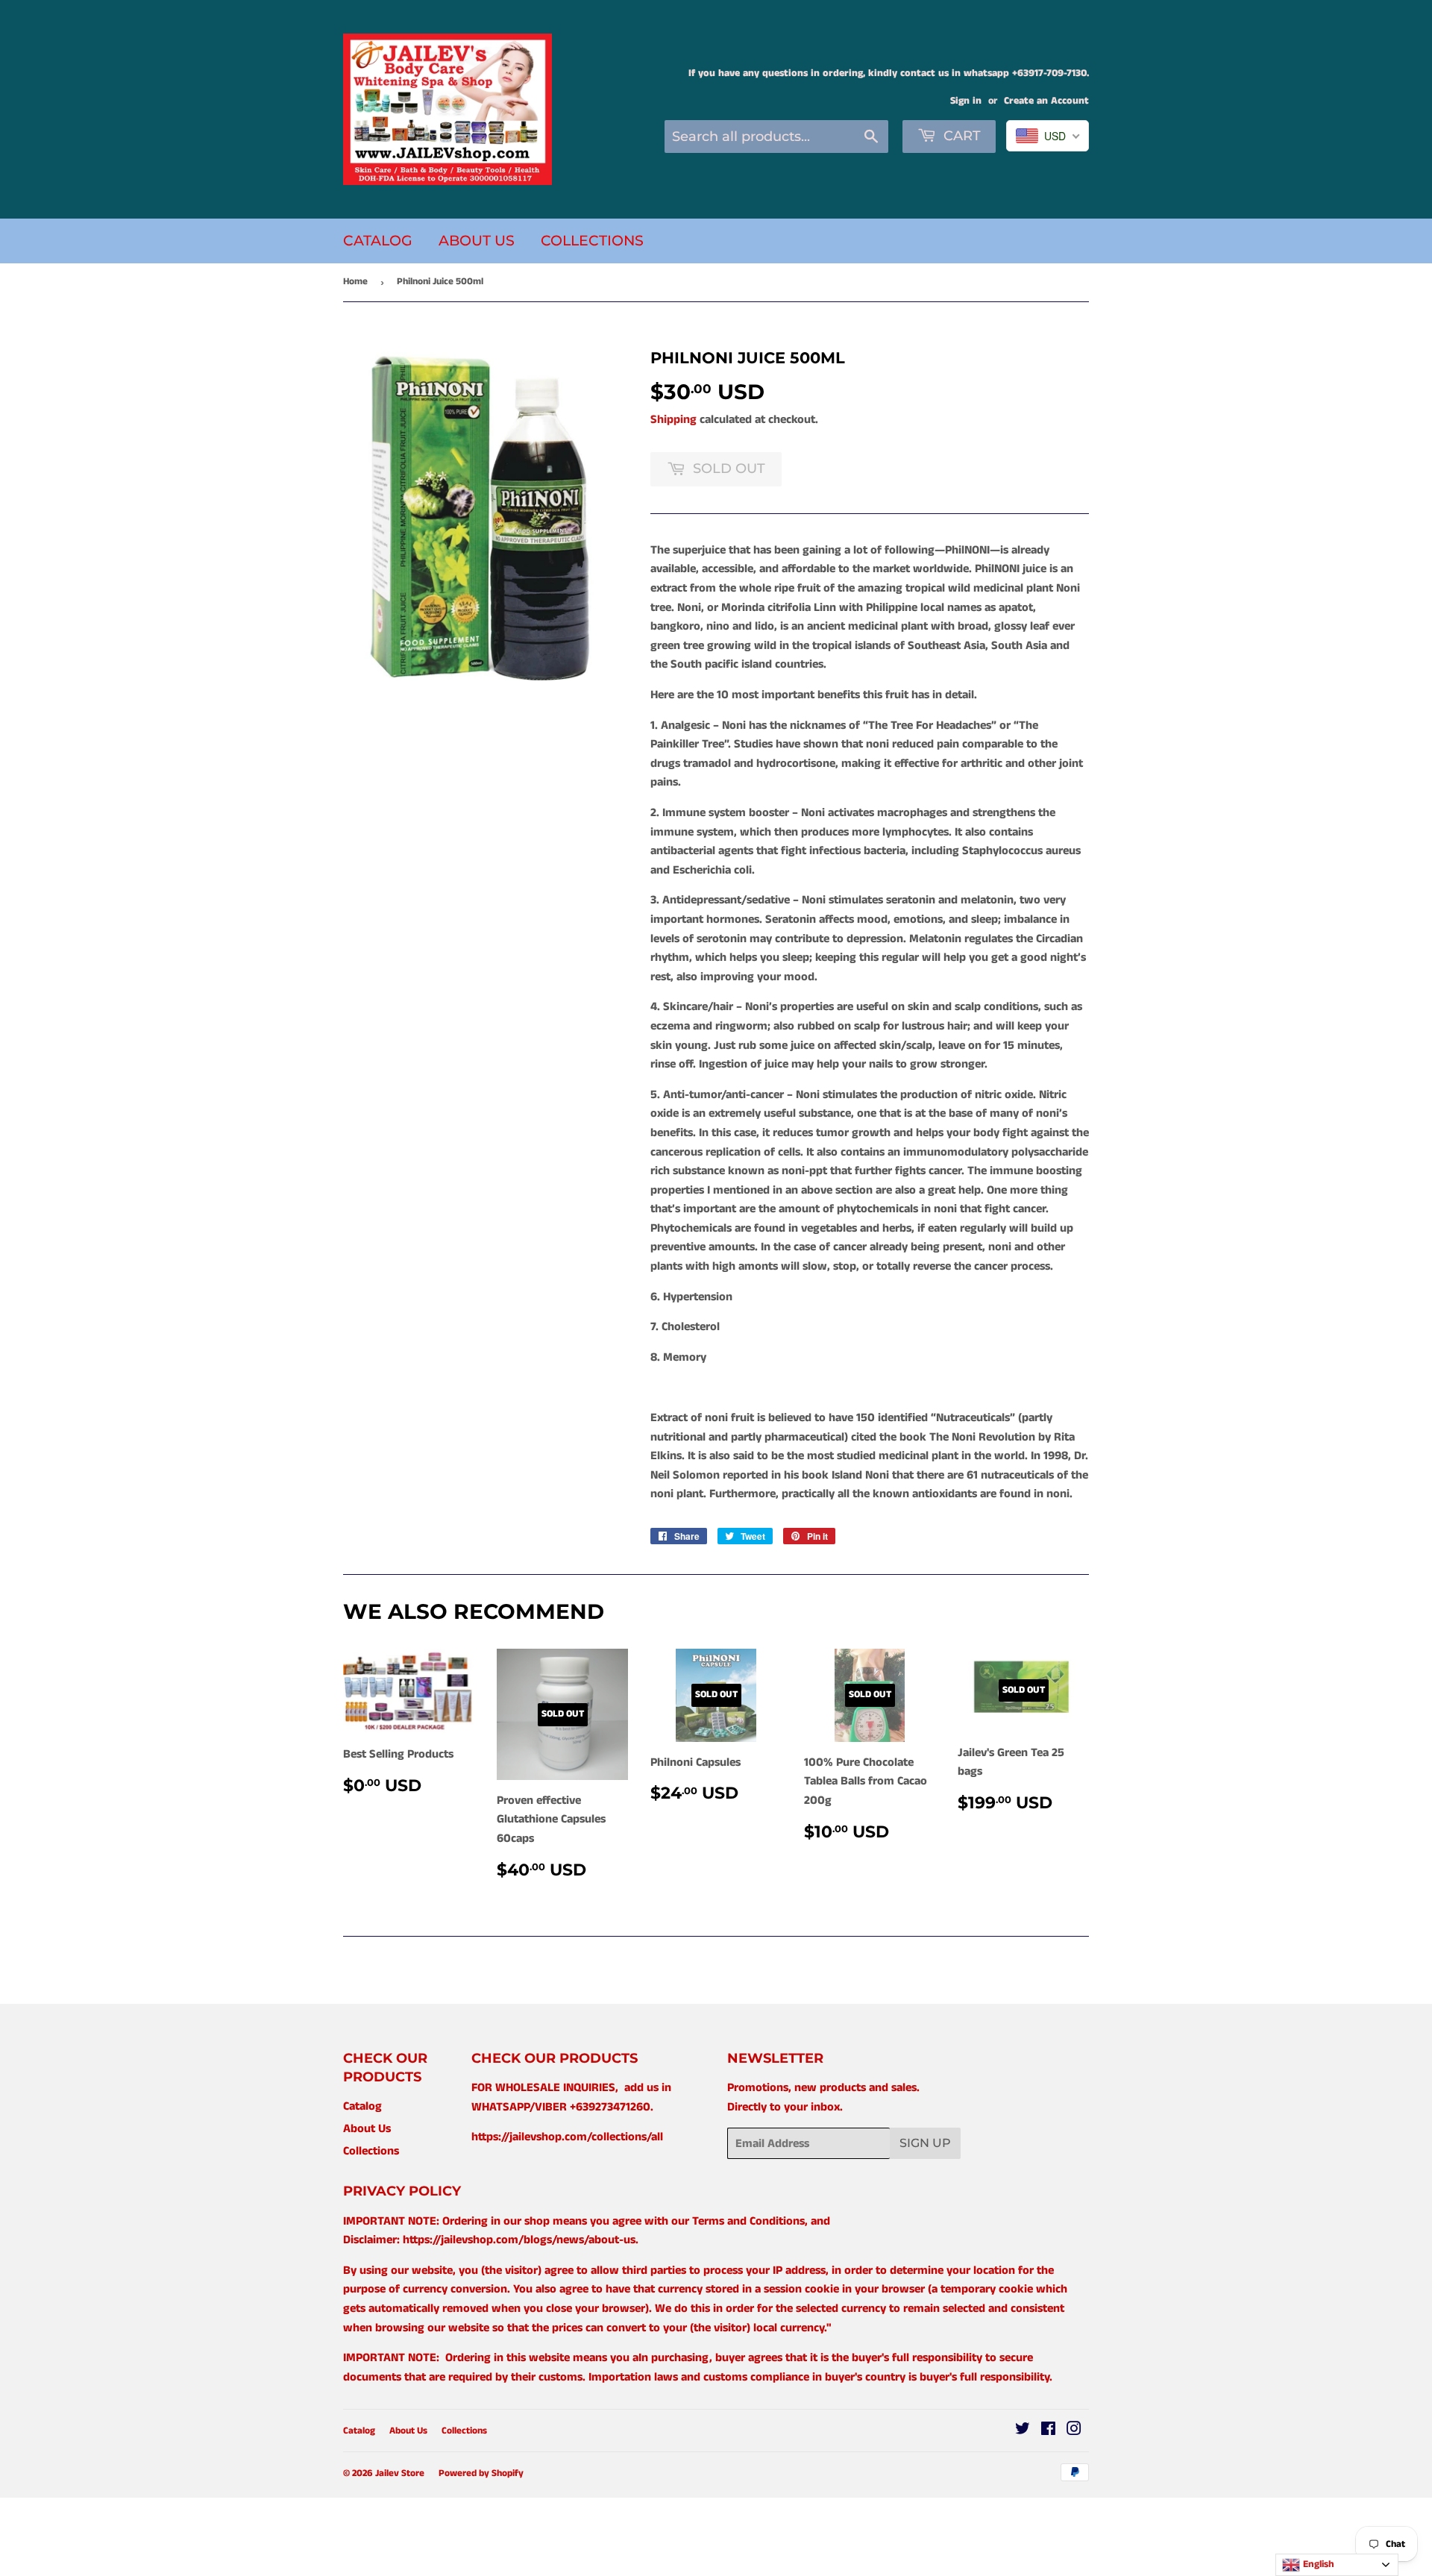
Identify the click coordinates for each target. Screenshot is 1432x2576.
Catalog (378, 241)
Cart (960, 136)
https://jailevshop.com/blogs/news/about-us (519, 2240)
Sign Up (925, 2143)
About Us (477, 241)
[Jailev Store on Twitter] (1023, 2431)
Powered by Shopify (481, 2473)
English (1317, 2564)
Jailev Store (400, 2473)
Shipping (673, 420)
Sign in (966, 101)
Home (355, 282)
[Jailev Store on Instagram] (1074, 2431)
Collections (592, 241)
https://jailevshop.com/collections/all (567, 2137)
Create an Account (1046, 101)
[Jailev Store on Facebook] (1048, 2431)
